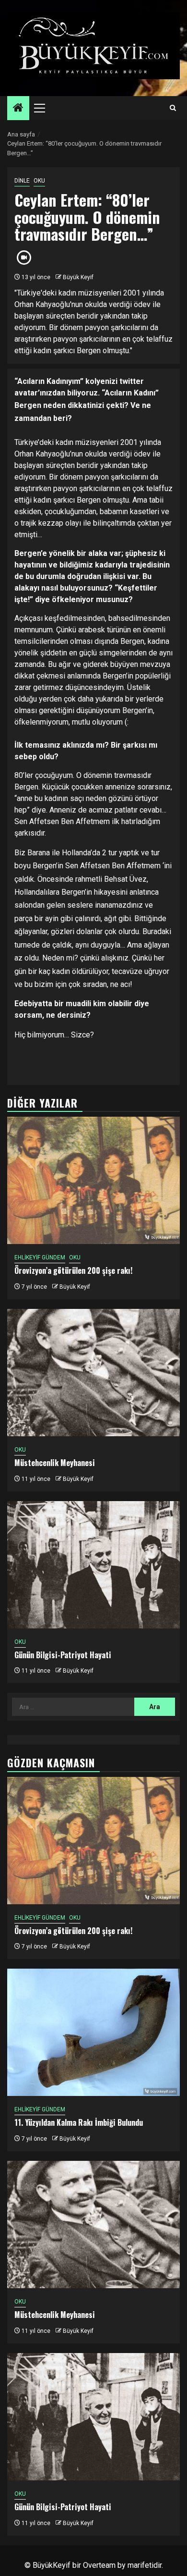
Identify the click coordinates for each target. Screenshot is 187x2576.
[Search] (173, 108)
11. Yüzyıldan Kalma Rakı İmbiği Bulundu (79, 2122)
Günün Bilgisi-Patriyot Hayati (63, 1655)
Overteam (99, 2565)
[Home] (18, 109)
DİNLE (22, 181)
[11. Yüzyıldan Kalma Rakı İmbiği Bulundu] (93, 2032)
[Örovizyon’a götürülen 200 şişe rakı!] (93, 1180)
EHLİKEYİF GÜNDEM (40, 1257)
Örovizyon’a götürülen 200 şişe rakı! (73, 1270)
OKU (39, 181)
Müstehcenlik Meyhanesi (55, 1463)
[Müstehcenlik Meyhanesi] (93, 1373)
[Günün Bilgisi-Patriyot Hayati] (93, 1565)
